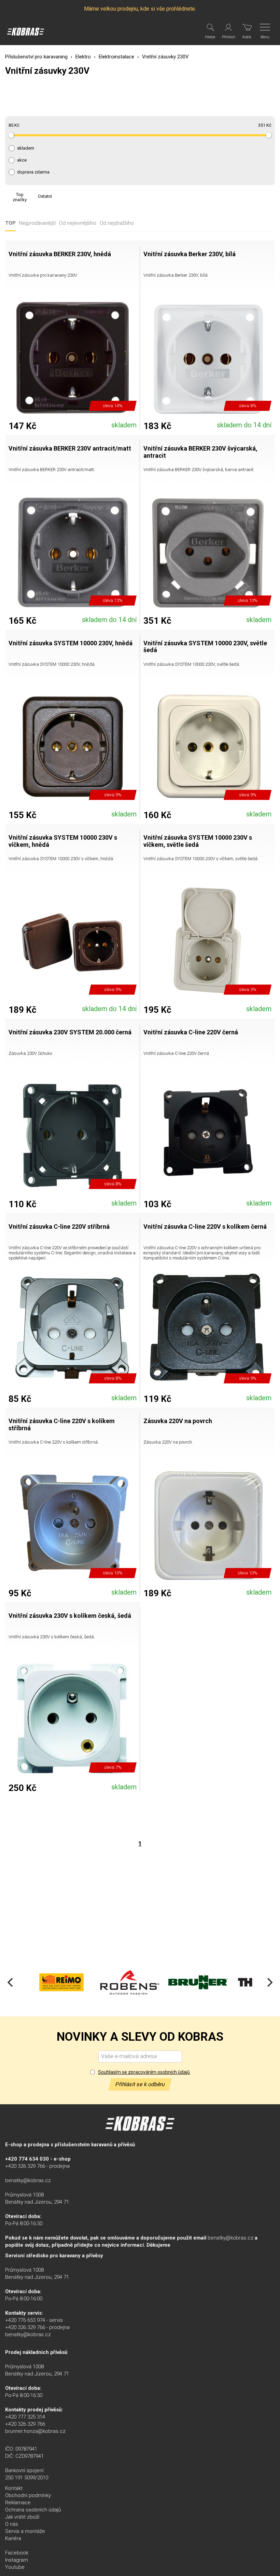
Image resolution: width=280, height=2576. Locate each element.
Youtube (15, 2567)
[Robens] (61, 1982)
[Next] (269, 1982)
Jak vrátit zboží (22, 2517)
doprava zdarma (33, 172)
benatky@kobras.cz (28, 2180)
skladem (26, 148)
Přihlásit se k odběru (140, 2084)
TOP (10, 223)
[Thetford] (198, 1982)
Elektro (83, 57)
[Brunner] (130, 1982)
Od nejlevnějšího (78, 223)
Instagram (17, 2560)
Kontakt (14, 2488)
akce (22, 160)
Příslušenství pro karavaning (36, 57)
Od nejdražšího (117, 223)
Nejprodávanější (37, 223)
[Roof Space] (253, 1982)
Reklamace (18, 2503)
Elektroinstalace (116, 57)
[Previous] (11, 1982)
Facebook (17, 2553)
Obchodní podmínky (28, 2495)
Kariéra (13, 2538)
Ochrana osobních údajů (33, 2510)
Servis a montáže (25, 2531)
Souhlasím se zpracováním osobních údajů (144, 2072)
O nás (12, 2524)
